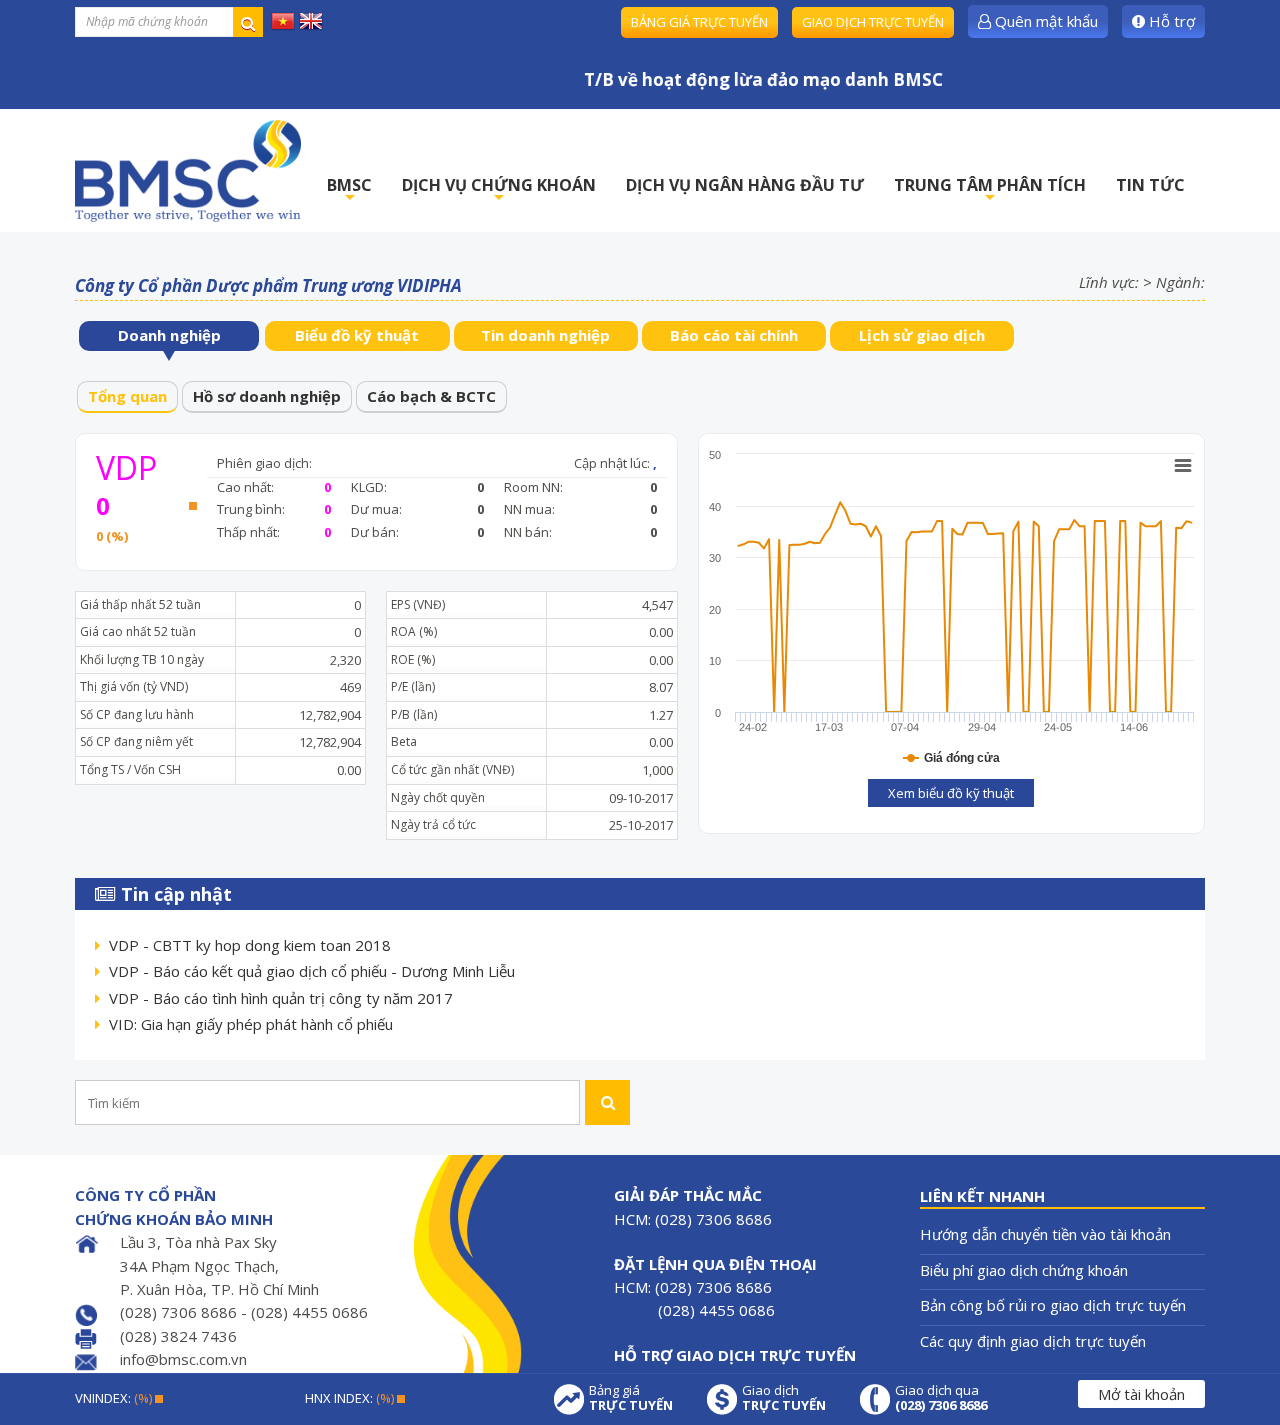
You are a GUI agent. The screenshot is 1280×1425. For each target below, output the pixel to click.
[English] (311, 20)
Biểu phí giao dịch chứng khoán (1024, 1270)
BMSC (349, 190)
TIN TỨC (1150, 185)
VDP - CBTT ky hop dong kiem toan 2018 (250, 945)
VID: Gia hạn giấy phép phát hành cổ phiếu (251, 1024)
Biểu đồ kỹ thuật (357, 335)
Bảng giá (631, 1398)
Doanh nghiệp (169, 335)
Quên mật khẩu (1044, 21)
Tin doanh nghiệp (545, 335)
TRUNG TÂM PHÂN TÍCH (990, 190)
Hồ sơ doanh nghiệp (267, 396)
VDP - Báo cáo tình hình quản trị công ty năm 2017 (281, 998)
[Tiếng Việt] (283, 20)
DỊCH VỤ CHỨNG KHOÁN (499, 190)
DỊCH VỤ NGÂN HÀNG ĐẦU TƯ (745, 185)
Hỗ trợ (1170, 21)
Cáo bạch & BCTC (431, 396)
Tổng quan (127, 396)
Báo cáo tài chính (734, 335)
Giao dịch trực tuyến (873, 22)
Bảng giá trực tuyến (699, 22)
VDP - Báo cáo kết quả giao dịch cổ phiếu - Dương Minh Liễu (312, 971)
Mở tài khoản (1141, 1394)
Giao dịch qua (941, 1398)
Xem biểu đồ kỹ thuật (951, 793)
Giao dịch (784, 1398)
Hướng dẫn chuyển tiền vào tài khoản (1045, 1234)
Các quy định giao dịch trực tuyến (1033, 1341)
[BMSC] (188, 170)
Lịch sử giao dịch (922, 335)
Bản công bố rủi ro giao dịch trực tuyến (1053, 1305)
